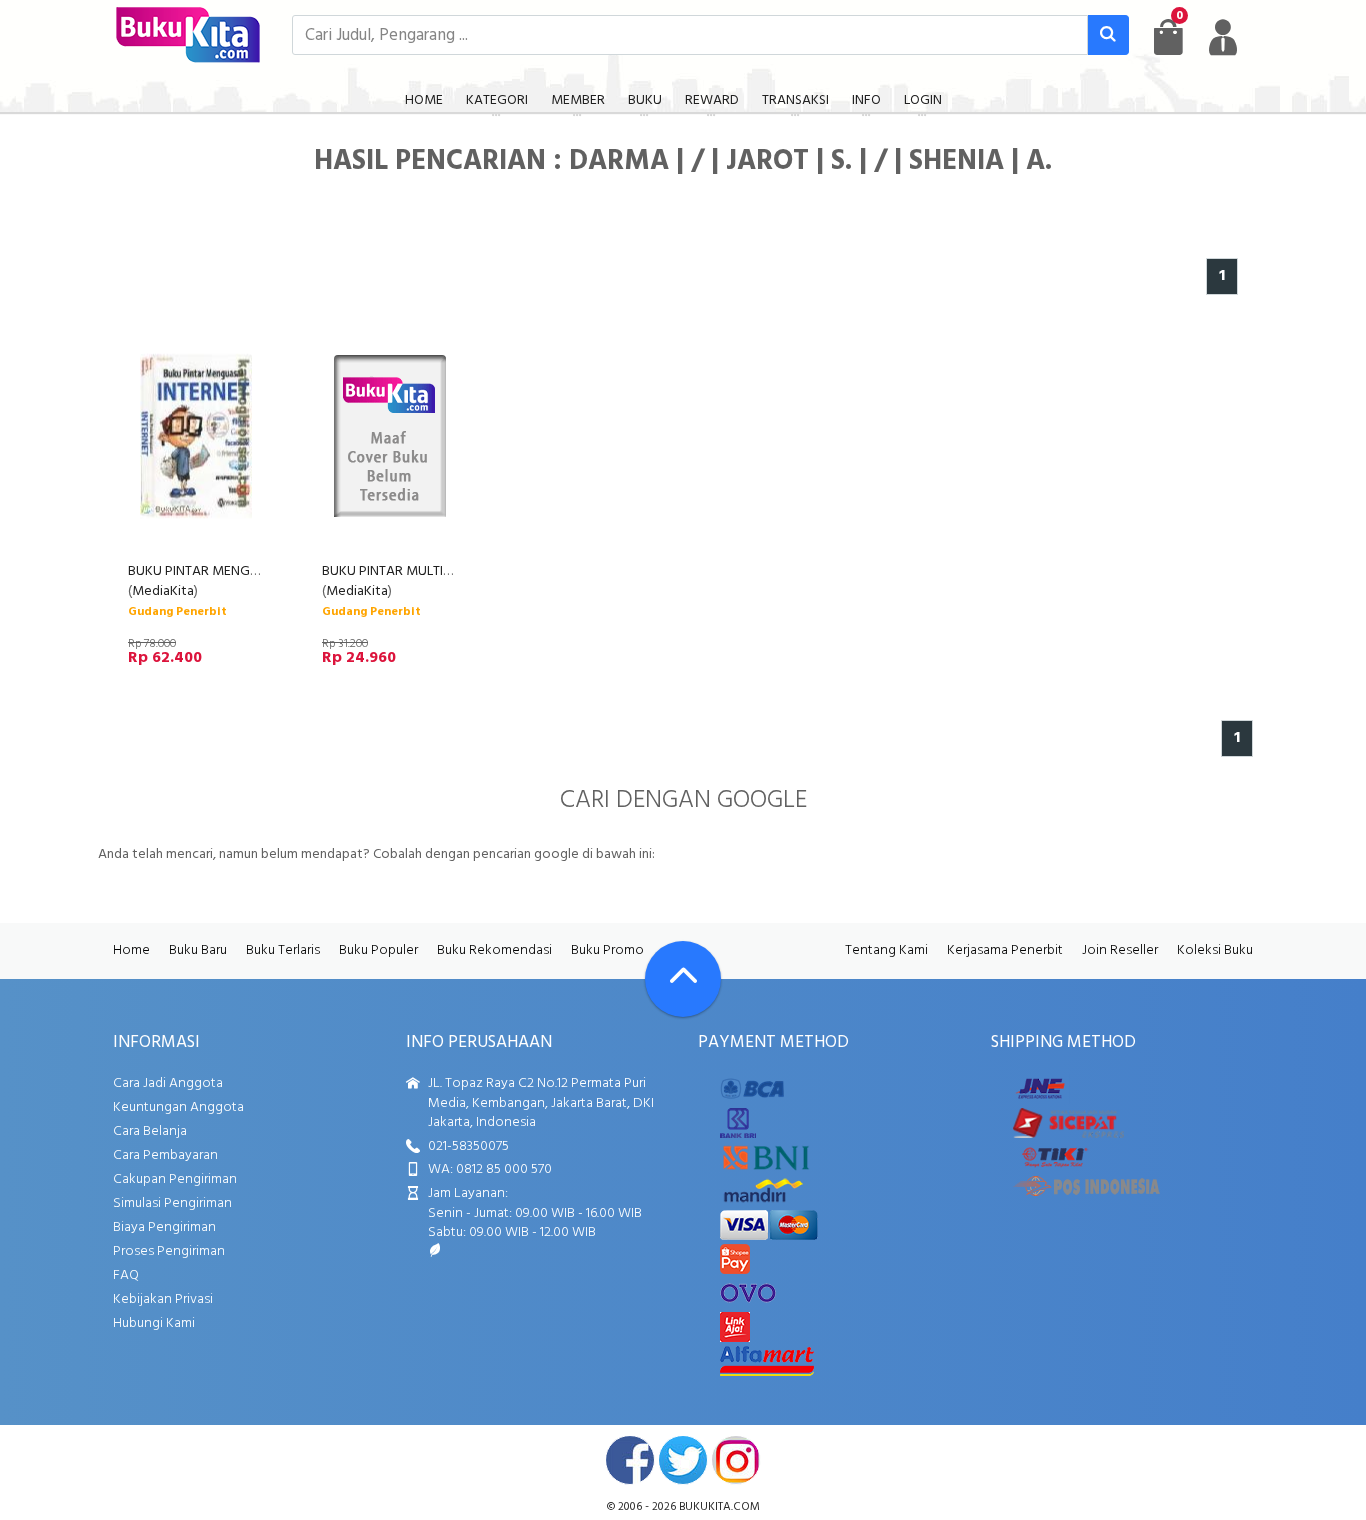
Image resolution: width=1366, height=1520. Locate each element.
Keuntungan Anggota (178, 1107)
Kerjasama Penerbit (1005, 950)
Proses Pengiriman (169, 1251)
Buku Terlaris (283, 950)
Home (131, 950)
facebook (630, 1460)
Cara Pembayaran (165, 1155)
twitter (683, 1460)
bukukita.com (719, 1507)
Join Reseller (1120, 950)
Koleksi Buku (1215, 950)
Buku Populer (378, 950)
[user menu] (1223, 37)
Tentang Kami (886, 950)
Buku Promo (607, 950)
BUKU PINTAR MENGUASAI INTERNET (237, 571)
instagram (736, 1460)
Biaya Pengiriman (164, 1227)
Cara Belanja (150, 1131)
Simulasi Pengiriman (172, 1203)
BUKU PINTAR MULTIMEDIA (402, 571)
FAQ (126, 1275)
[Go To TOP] (683, 979)
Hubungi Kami (154, 1323)
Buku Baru (198, 950)
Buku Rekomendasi (494, 950)
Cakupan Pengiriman (175, 1179)
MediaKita (163, 591)
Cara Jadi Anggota (168, 1083)
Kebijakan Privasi (163, 1299)
